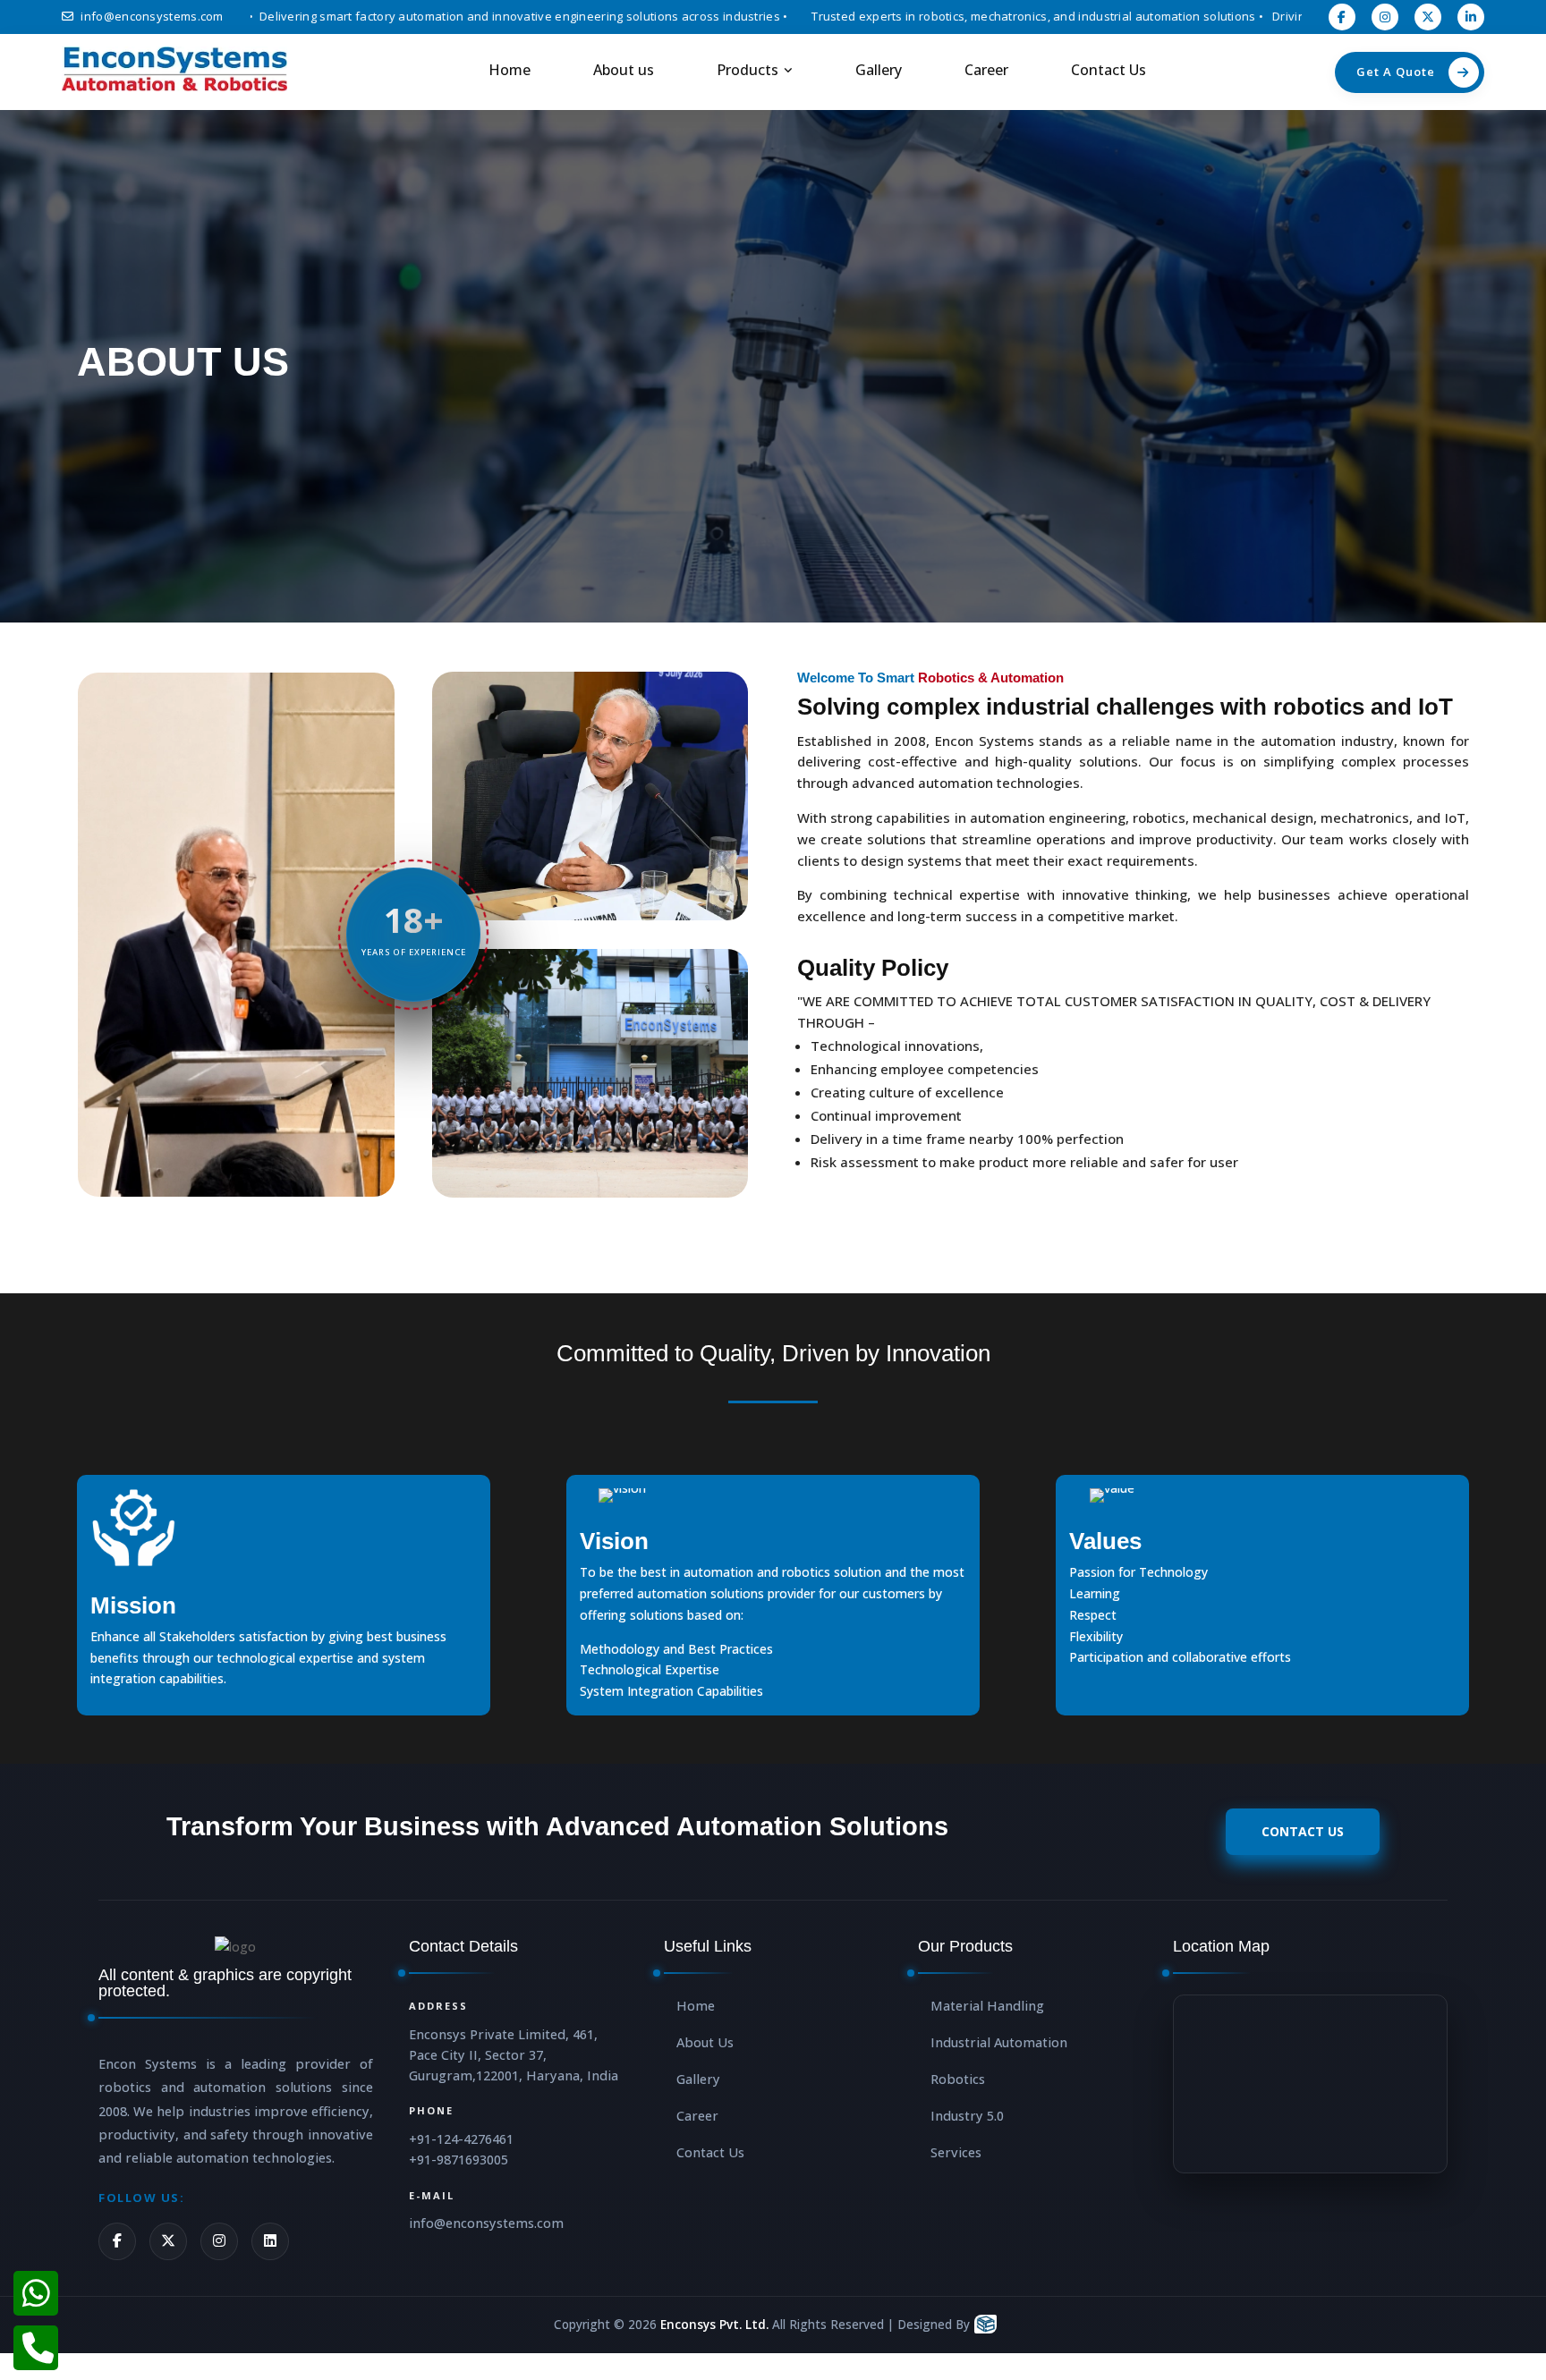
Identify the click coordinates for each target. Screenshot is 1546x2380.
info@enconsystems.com (152, 16)
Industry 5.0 (967, 2116)
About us (624, 70)
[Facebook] (117, 2241)
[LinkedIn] (270, 2241)
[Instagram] (219, 2241)
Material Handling (987, 2006)
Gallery (879, 70)
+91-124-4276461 (461, 2139)
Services (956, 2152)
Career (986, 70)
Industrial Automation (999, 2042)
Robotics (958, 2079)
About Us (705, 2042)
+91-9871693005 (459, 2160)
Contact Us (1109, 70)
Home (510, 70)
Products (748, 70)
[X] (168, 2241)
